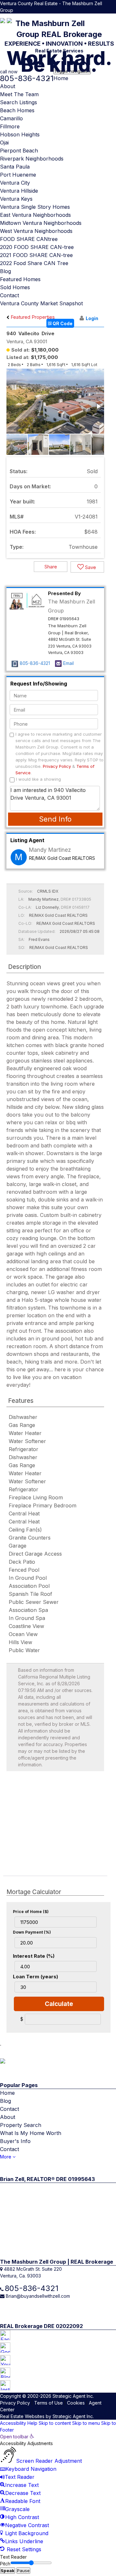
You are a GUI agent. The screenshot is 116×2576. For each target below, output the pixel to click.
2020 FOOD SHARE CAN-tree (37, 247)
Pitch (5, 2564)
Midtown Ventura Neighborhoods (41, 223)
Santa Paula (15, 167)
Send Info (55, 819)
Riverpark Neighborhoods (32, 159)
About (8, 86)
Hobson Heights (20, 134)
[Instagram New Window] (113, 17)
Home (61, 78)
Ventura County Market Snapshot (41, 303)
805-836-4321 (35, 663)
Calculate (59, 2004)
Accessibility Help (19, 2423)
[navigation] (58, 2493)
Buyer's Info (15, 2141)
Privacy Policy (57, 766)
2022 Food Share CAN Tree (34, 263)
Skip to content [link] (55, 2423)
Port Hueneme (18, 175)
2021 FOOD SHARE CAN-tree (36, 255)
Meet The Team (19, 94)
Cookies (76, 2403)
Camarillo (11, 118)
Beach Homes (17, 110)
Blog (5, 271)
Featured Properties (32, 317)
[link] (17, 2437)
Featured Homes (20, 279)
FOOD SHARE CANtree (29, 239)
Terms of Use (48, 2403)
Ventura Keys (16, 199)
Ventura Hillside (19, 191)
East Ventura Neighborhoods (35, 215)
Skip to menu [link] (86, 2423)
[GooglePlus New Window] (94, 17)
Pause (23, 2571)
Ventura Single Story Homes (35, 207)
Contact (10, 295)
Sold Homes (15, 287)
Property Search (21, 2125)
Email (68, 663)
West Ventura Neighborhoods (36, 231)
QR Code (62, 323)
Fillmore (10, 126)
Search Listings (19, 102)
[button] (98, 406)
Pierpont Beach (19, 151)
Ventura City (15, 183)
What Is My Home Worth (31, 2133)
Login (92, 318)
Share (51, 567)
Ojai (4, 143)
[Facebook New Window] (89, 17)
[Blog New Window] (106, 17)
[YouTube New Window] (100, 17)
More (6, 2157)
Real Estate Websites (22, 2416)
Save (90, 567)
